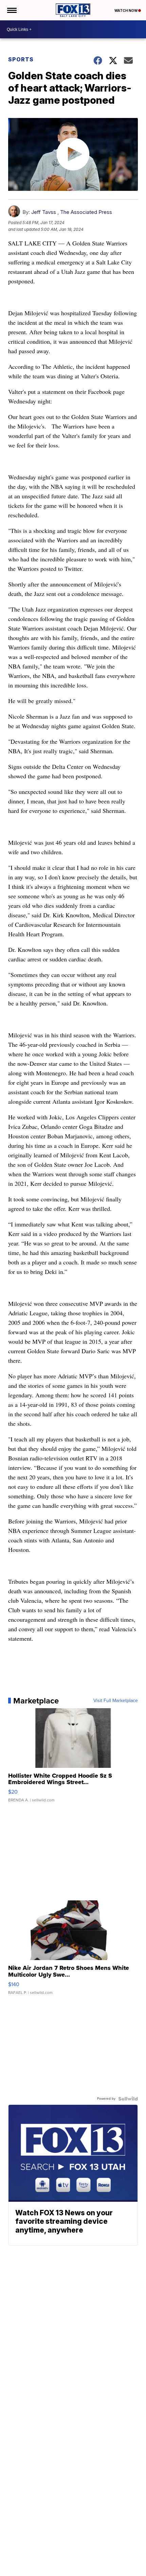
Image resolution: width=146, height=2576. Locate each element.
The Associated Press (86, 212)
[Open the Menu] (11, 10)
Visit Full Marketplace (116, 1701)
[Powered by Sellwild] (128, 2099)
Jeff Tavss (44, 212)
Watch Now (126, 11)
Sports (21, 59)
